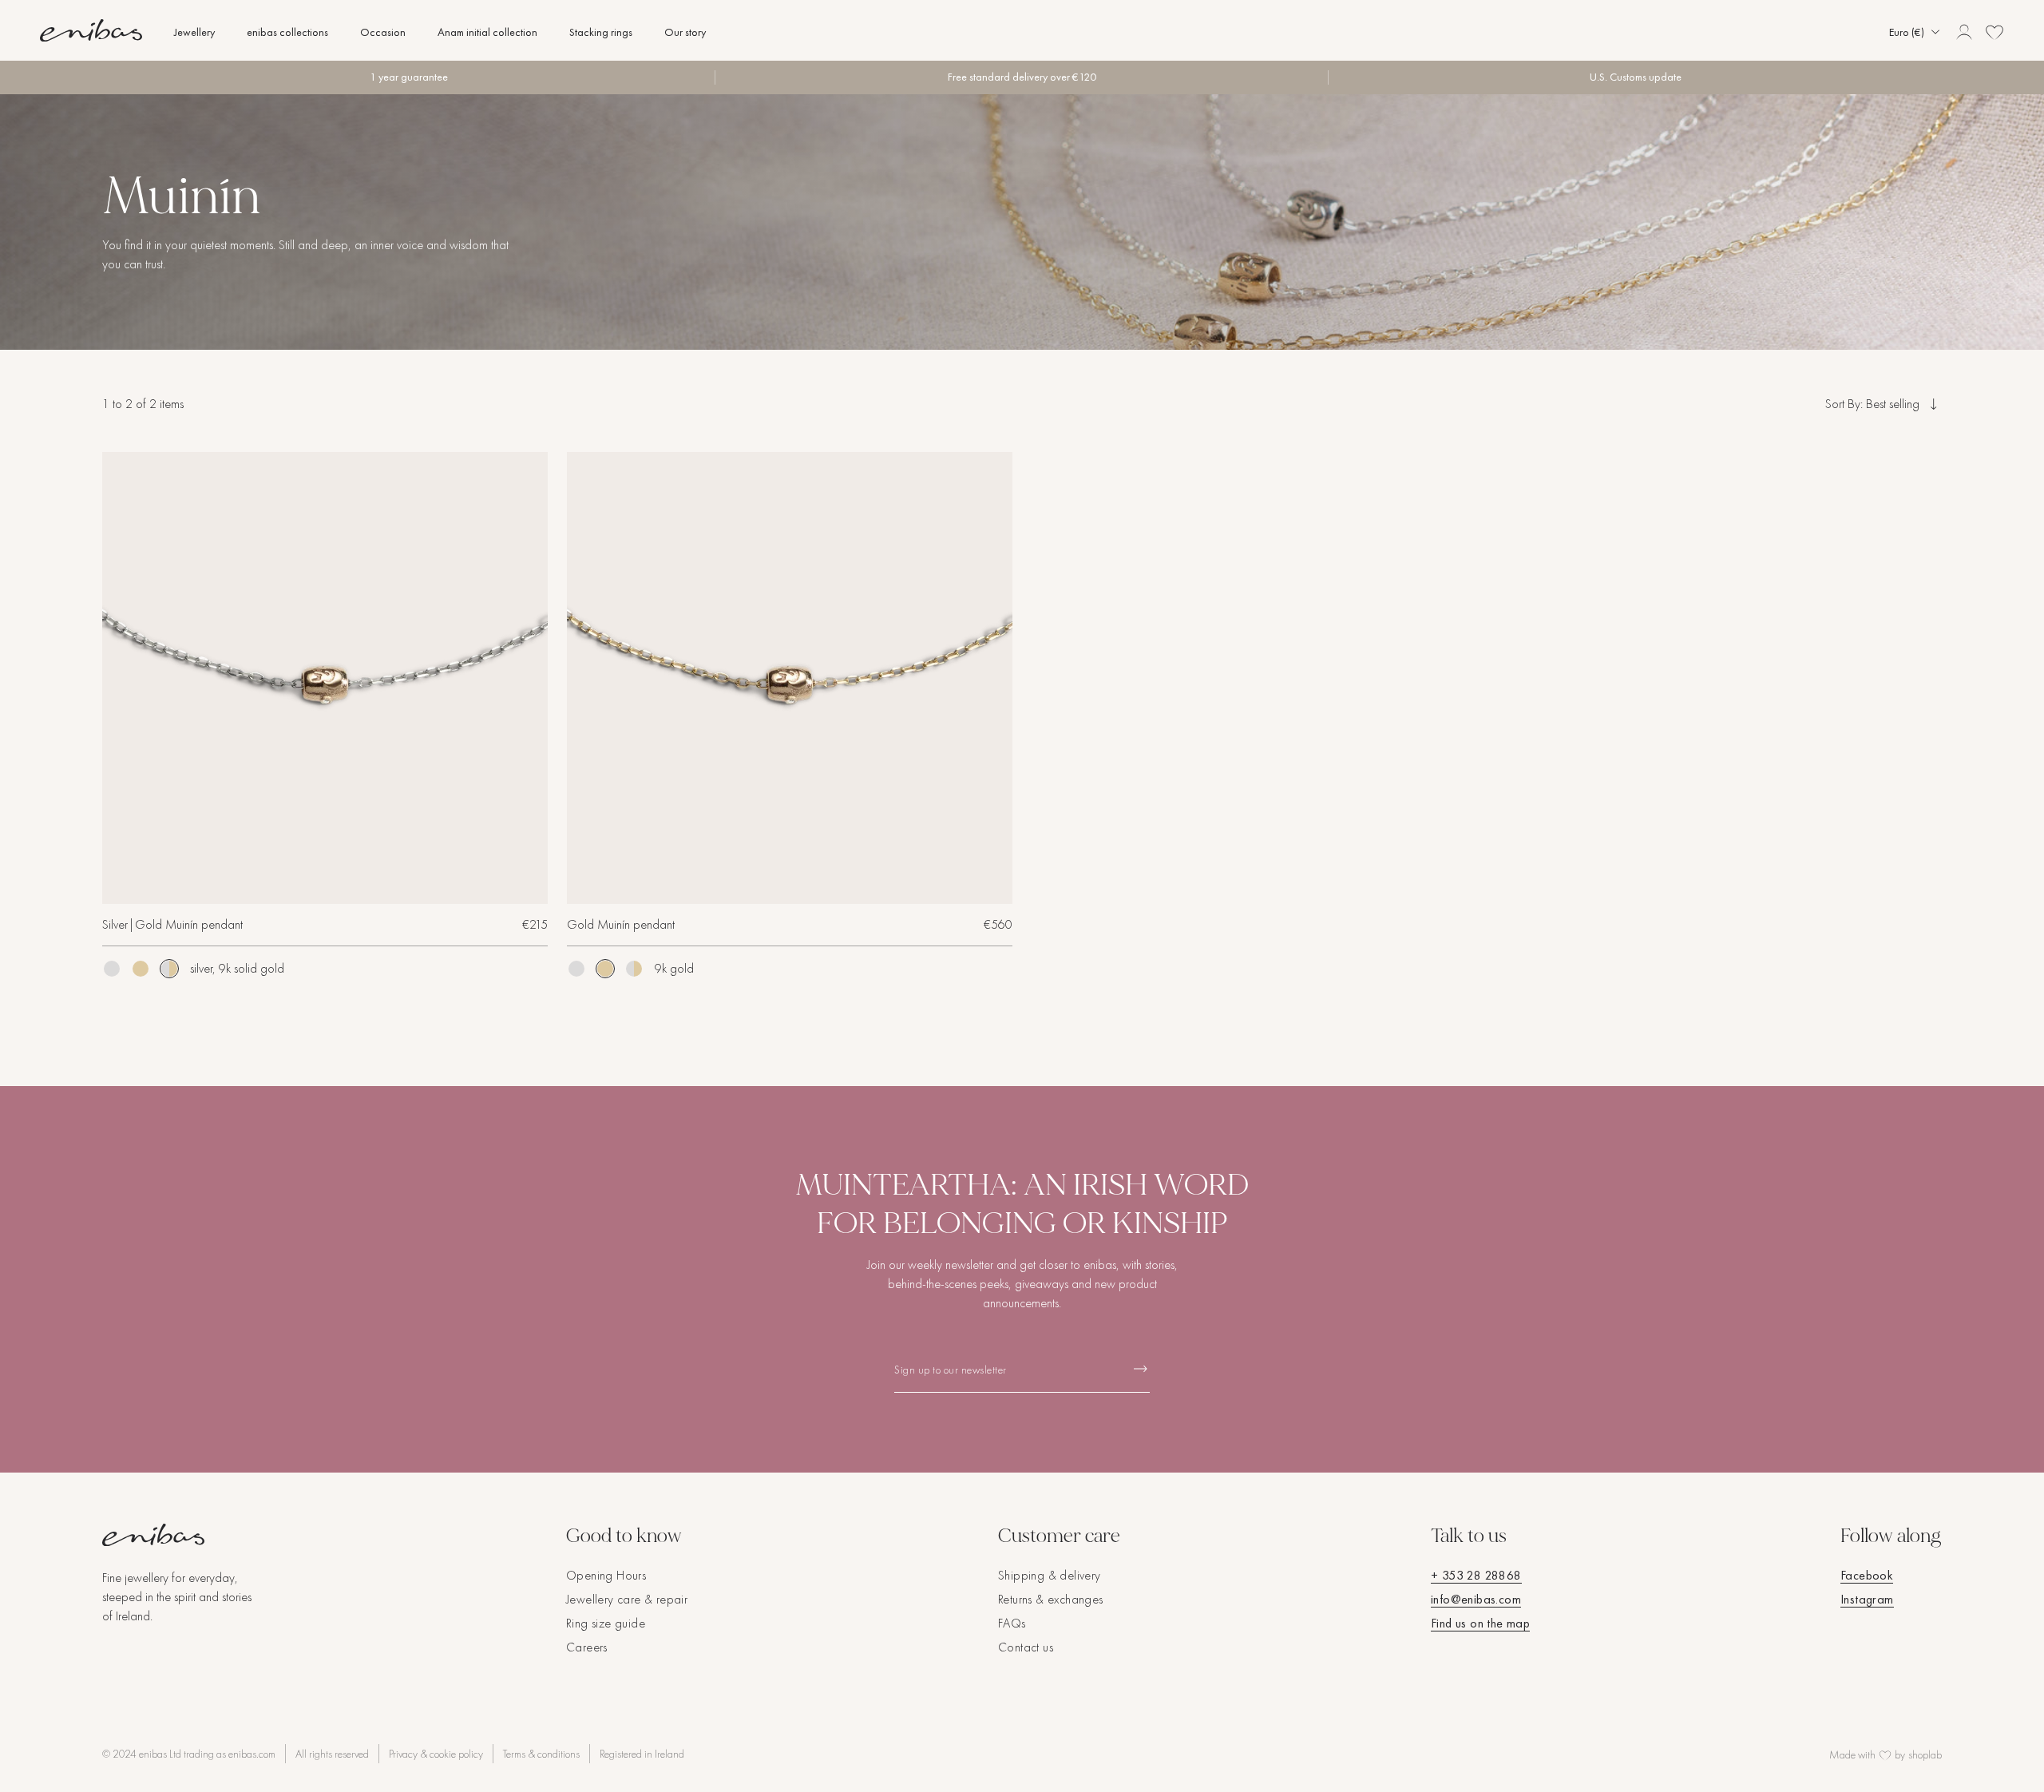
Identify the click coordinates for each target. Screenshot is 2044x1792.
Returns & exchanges (1051, 1599)
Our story (685, 32)
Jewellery (194, 32)
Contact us (1026, 1647)
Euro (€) (1907, 32)
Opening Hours (606, 1575)
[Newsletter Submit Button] (1140, 1368)
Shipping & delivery (1050, 1575)
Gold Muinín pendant (621, 924)
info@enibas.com (1476, 1599)
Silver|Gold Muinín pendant (172, 924)
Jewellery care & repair (627, 1599)
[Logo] (91, 30)
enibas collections (287, 32)
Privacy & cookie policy (436, 1754)
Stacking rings (601, 32)
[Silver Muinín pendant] (112, 969)
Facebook (1867, 1575)
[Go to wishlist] (1994, 32)
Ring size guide (606, 1623)
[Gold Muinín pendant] (141, 969)
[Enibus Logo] (179, 1535)
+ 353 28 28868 (1476, 1575)
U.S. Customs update (1636, 77)
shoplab (1925, 1754)
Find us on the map (1480, 1623)
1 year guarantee (409, 77)
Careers (587, 1647)
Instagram (1867, 1599)
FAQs (1012, 1623)
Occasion (383, 32)
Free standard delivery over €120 (1022, 77)
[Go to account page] (1964, 32)
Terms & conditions (541, 1754)
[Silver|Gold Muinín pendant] (325, 678)
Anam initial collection (487, 32)
